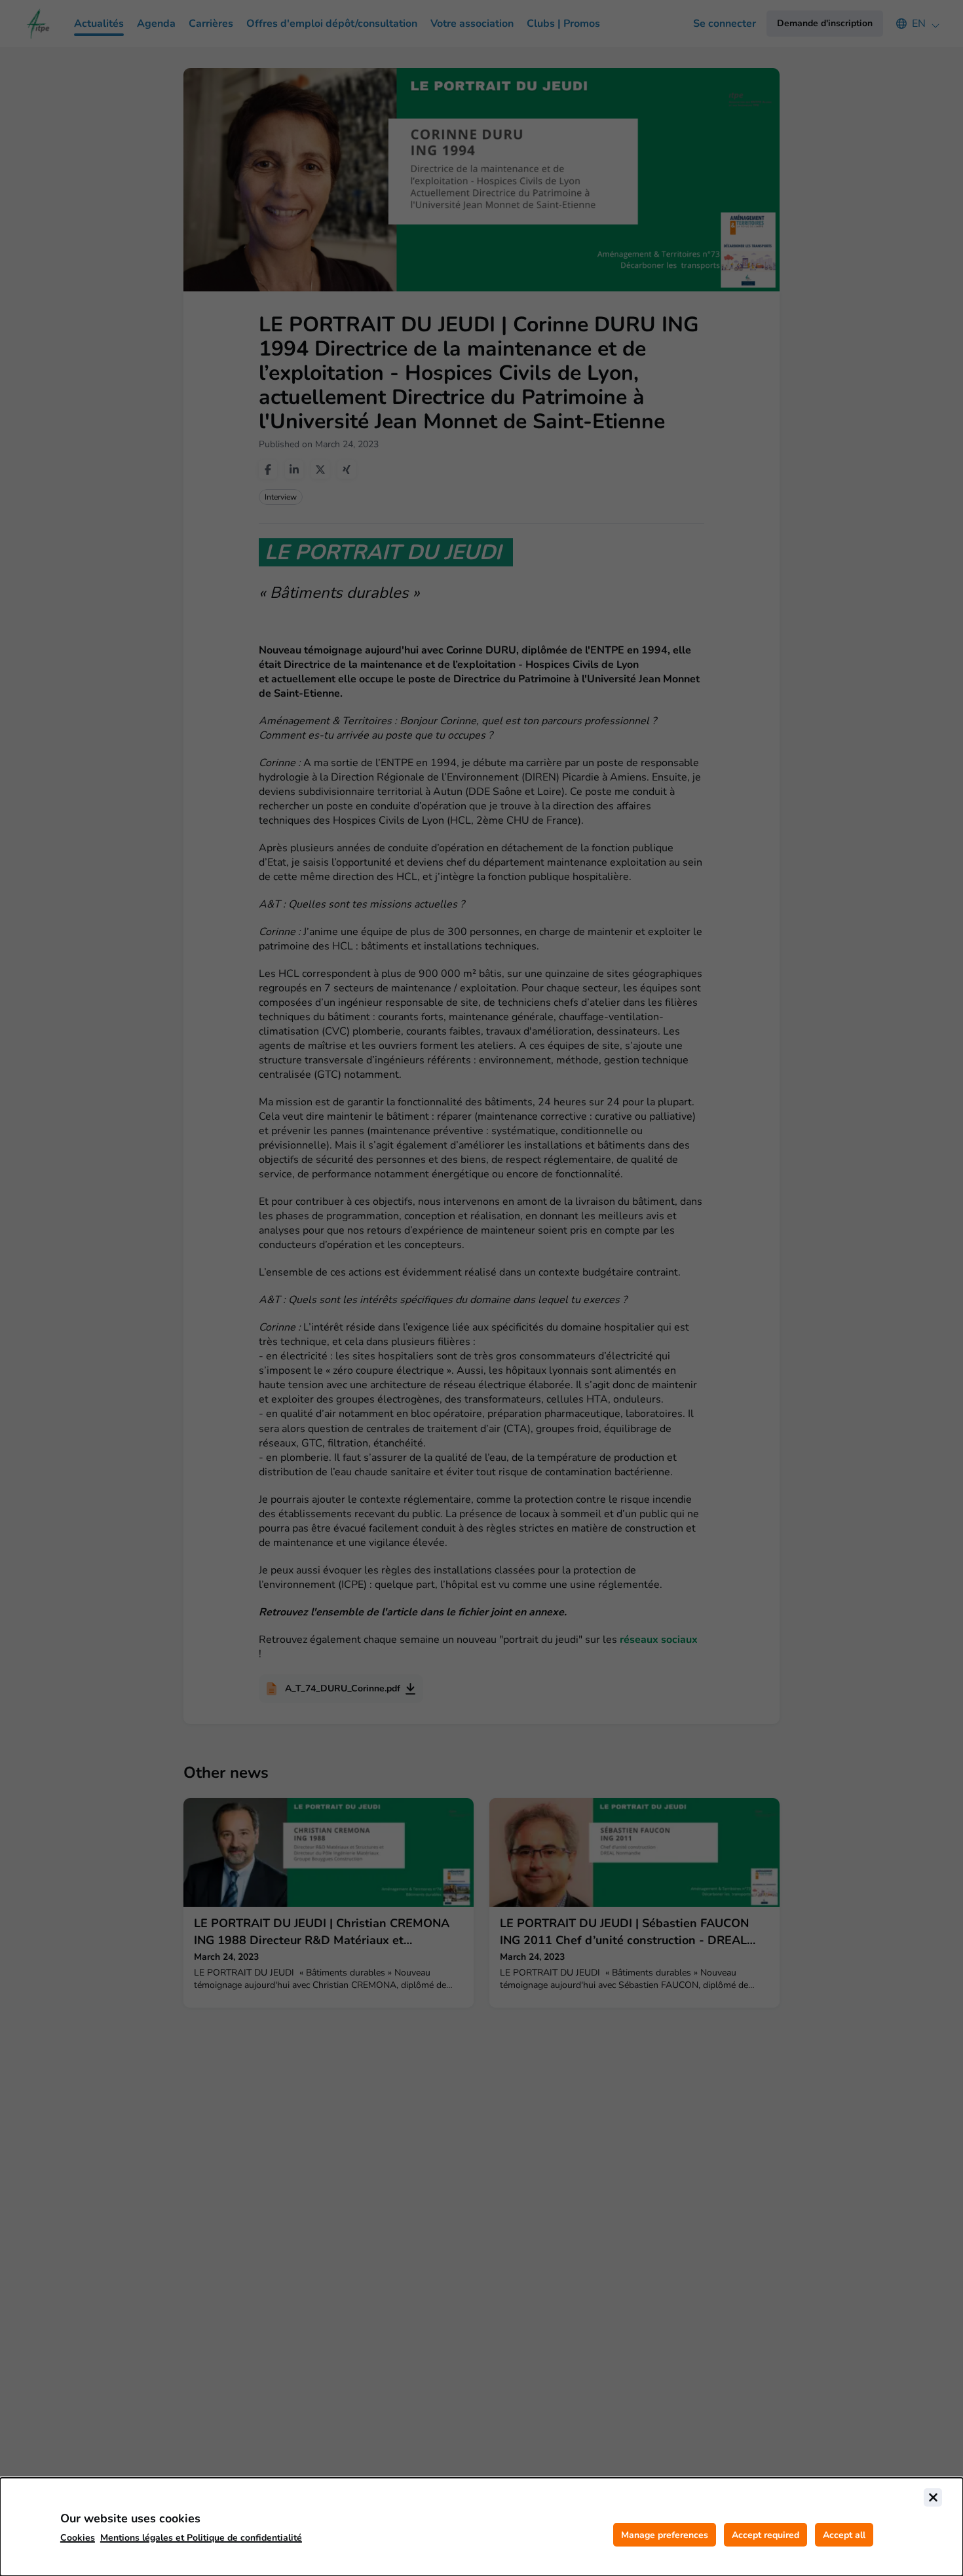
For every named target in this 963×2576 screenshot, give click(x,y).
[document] (481, 2527)
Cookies (78, 2538)
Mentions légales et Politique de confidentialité (201, 2538)
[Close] (933, 2497)
